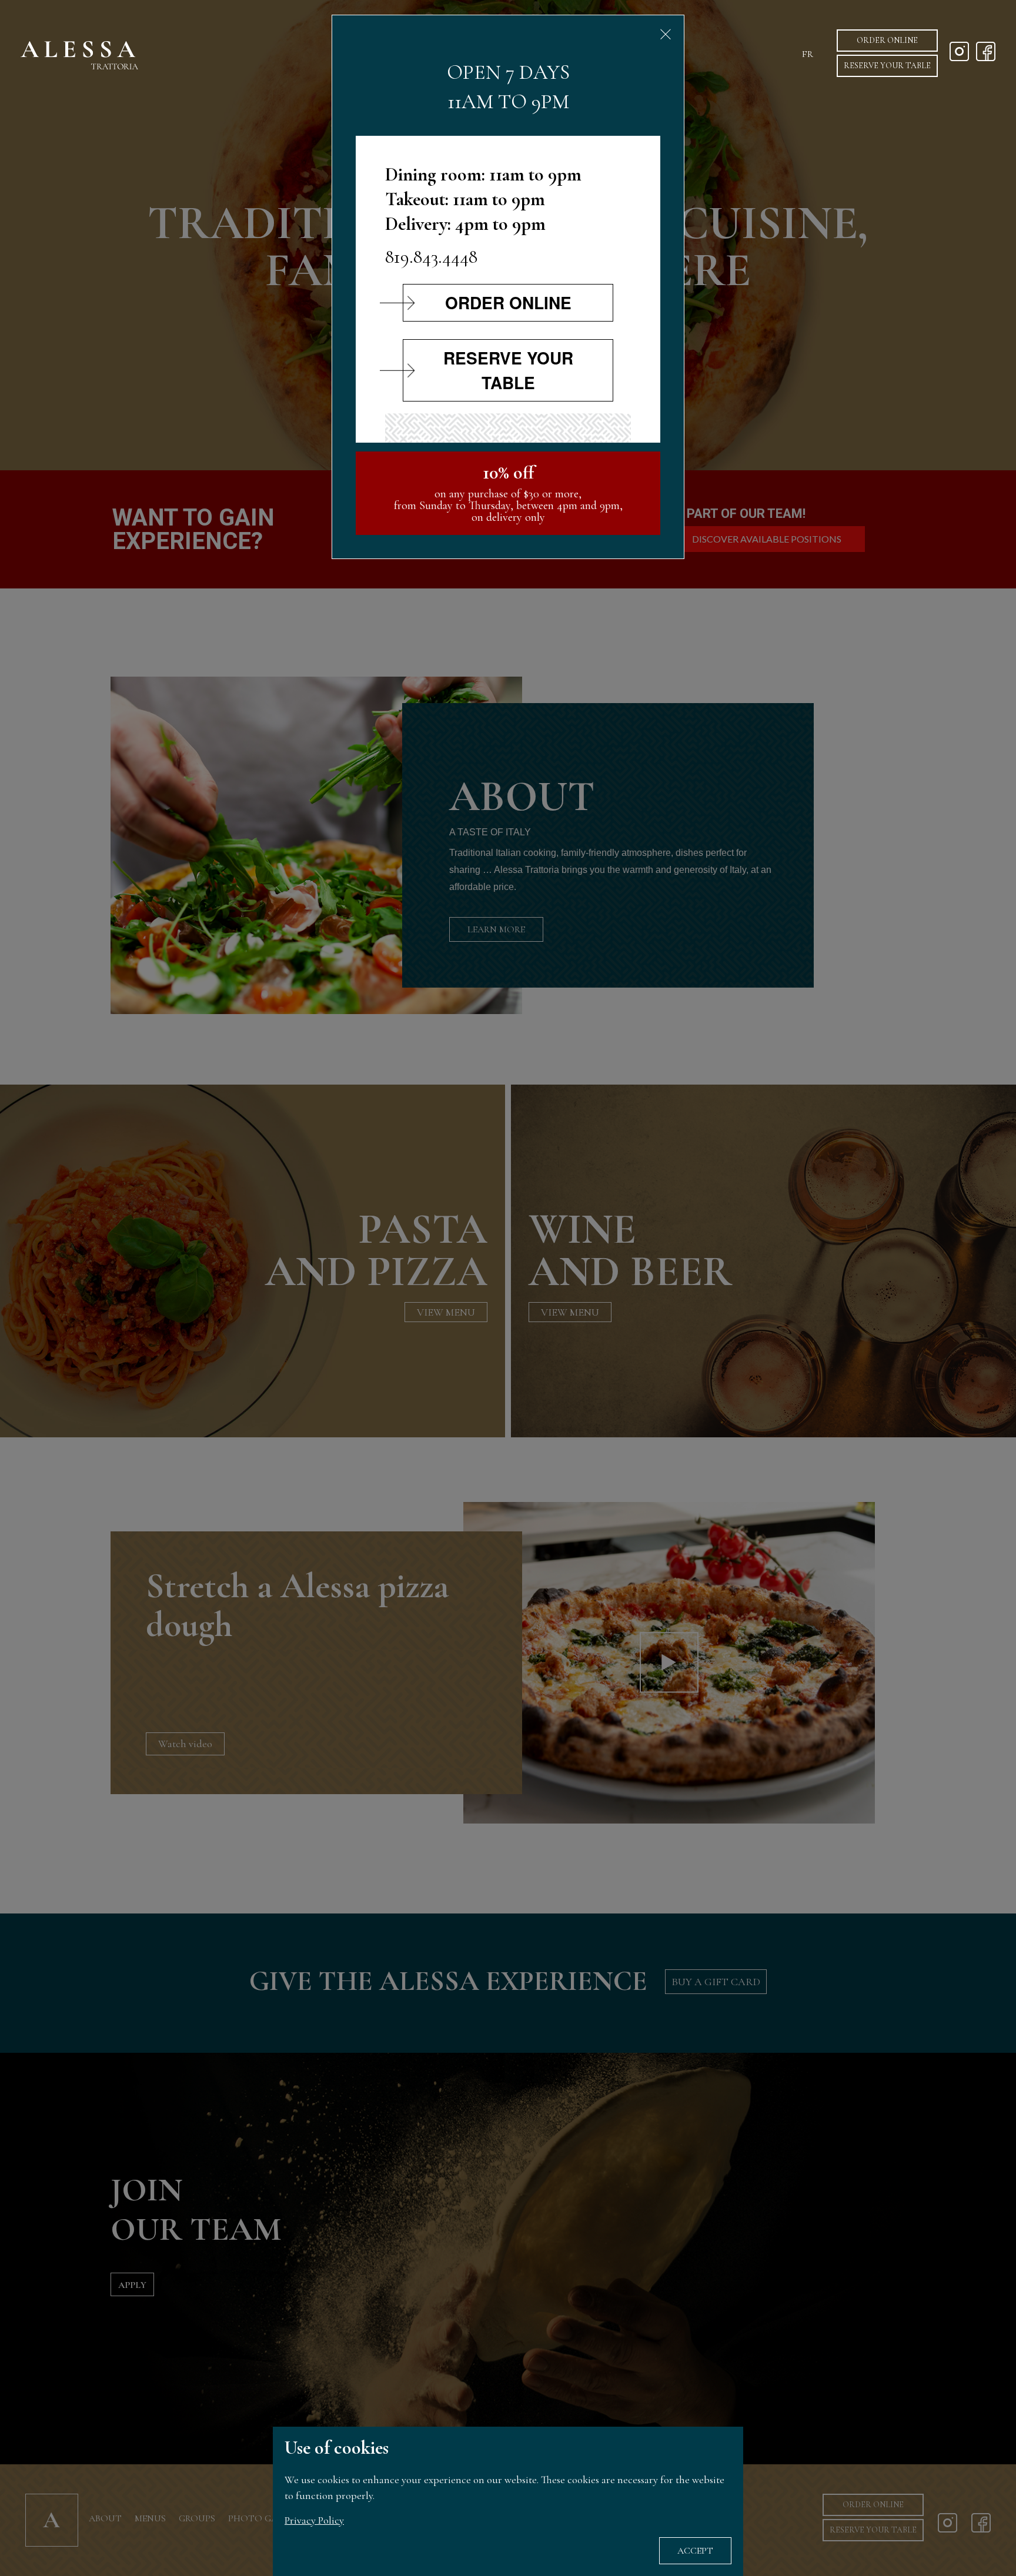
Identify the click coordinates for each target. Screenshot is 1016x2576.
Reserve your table (887, 66)
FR (808, 54)
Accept (695, 2551)
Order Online (887, 40)
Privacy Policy (314, 2520)
